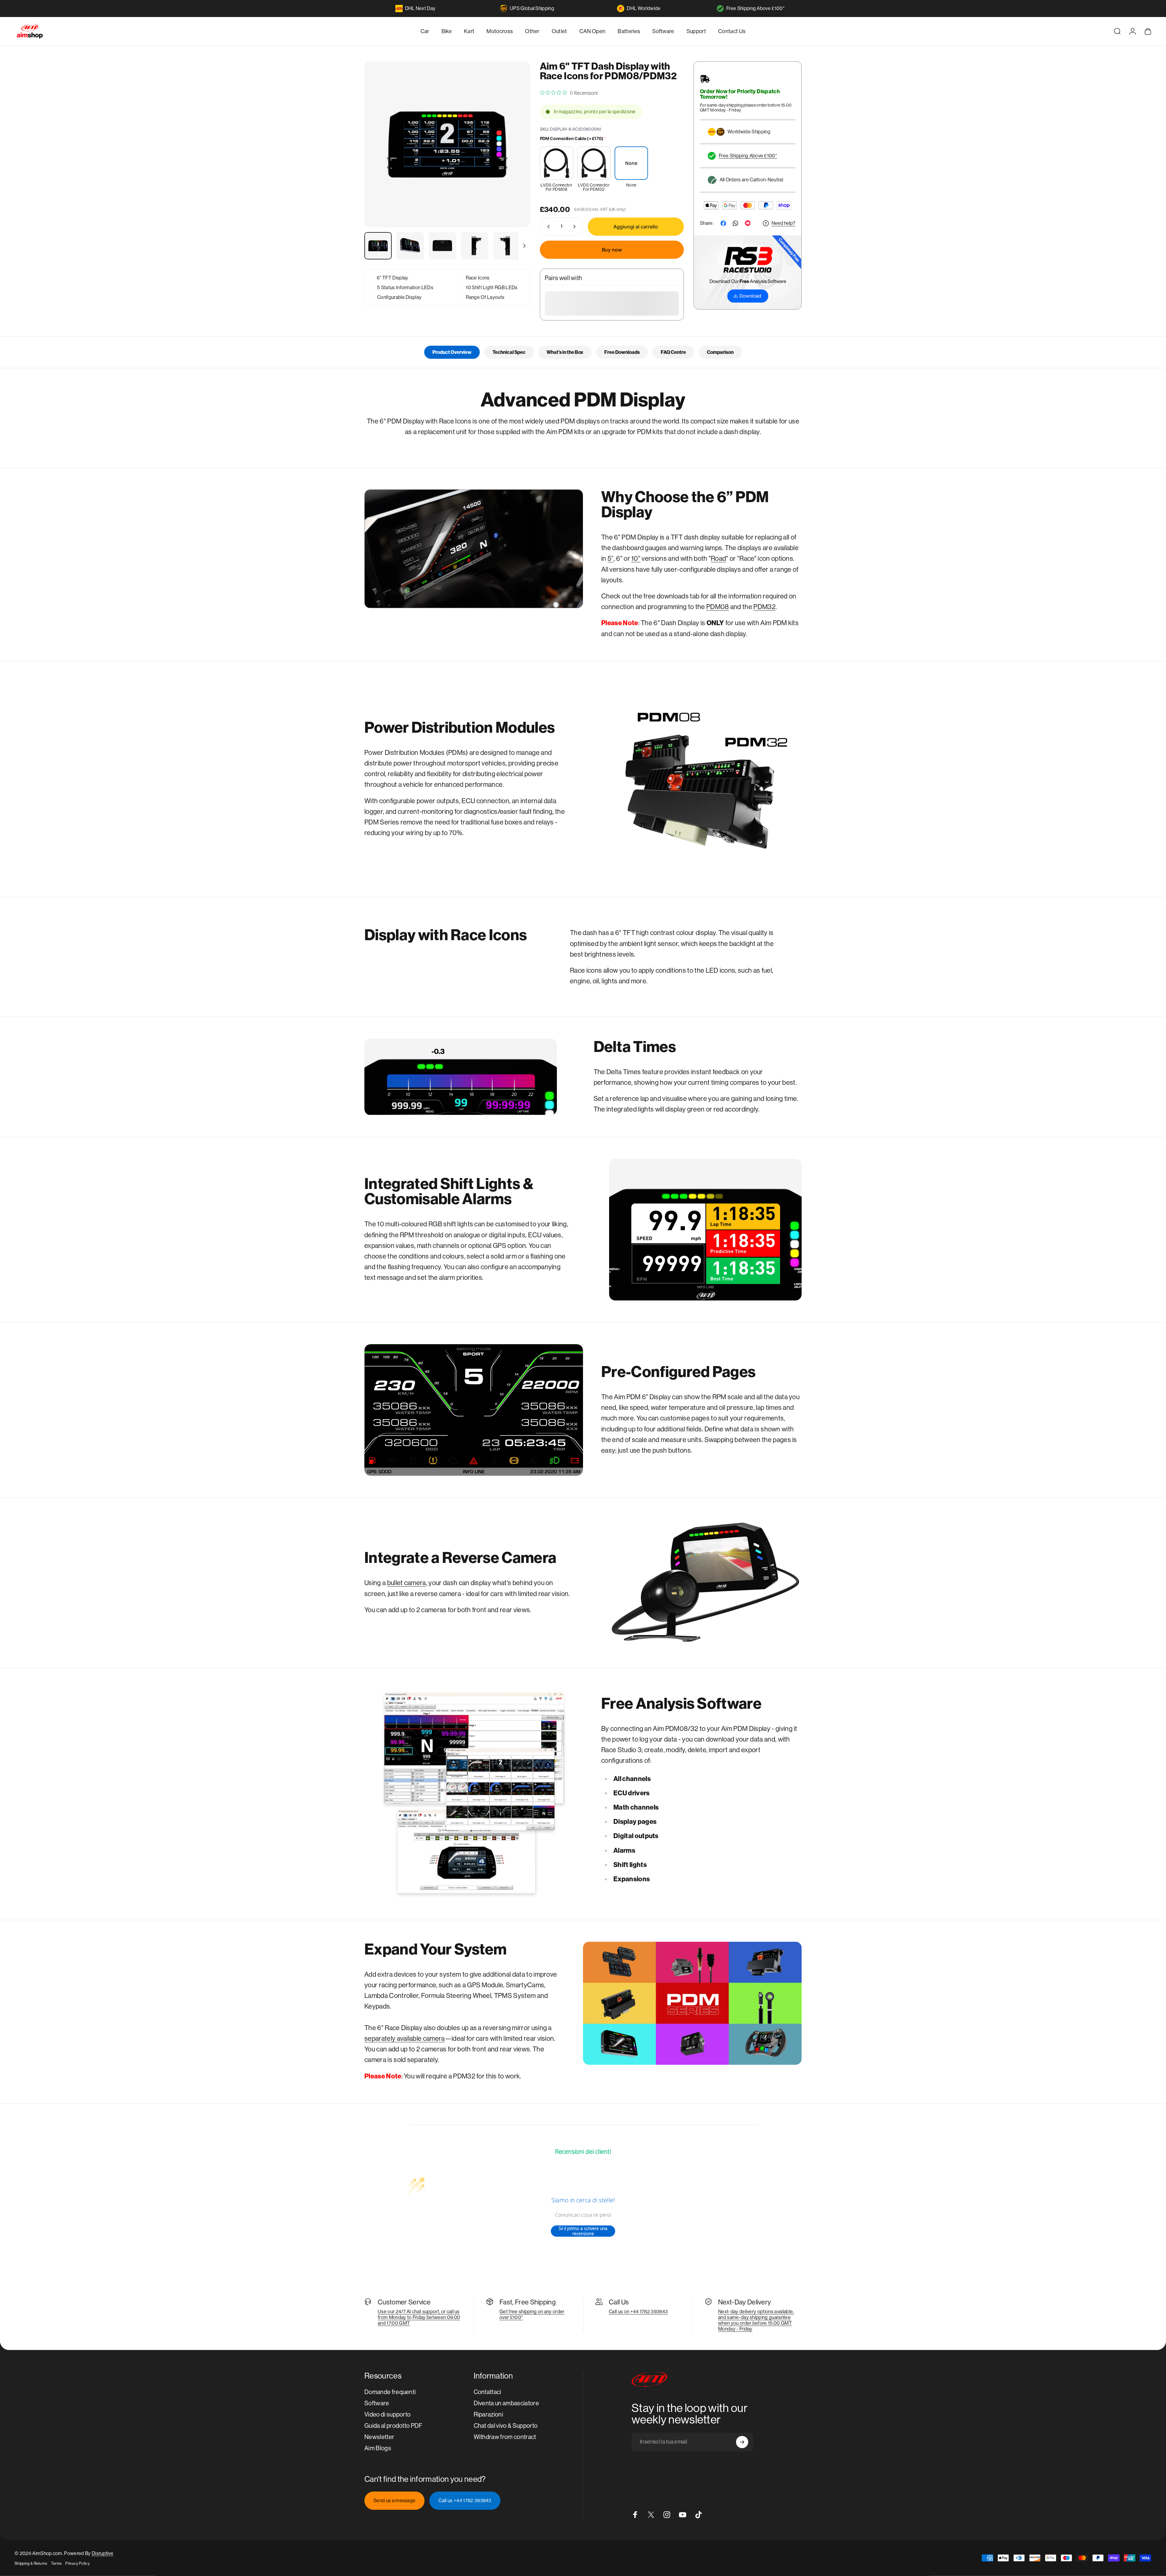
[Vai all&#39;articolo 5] (507, 246)
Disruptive (102, 2553)
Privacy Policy (77, 2563)
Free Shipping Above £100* (755, 8)
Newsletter (379, 2437)
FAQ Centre (673, 352)
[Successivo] (514, 159)
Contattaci (488, 2392)
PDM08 (718, 607)
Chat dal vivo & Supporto (506, 2426)
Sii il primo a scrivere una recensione (583, 2231)
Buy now (612, 250)
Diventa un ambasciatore (506, 2403)
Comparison (720, 352)
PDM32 (764, 607)
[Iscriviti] (742, 2442)
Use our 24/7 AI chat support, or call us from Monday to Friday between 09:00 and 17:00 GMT (419, 2317)
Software (377, 2403)
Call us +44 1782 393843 (465, 2501)
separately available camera (405, 2038)
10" (636, 558)
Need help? (783, 223)
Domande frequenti (390, 2392)
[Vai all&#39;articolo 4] (475, 246)
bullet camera (407, 1583)
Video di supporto (387, 2415)
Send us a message (394, 2501)
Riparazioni (489, 2415)
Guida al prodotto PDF (394, 2426)
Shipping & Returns (31, 2563)
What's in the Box (565, 352)
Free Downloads (622, 352)
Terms (56, 2563)
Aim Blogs (378, 2448)
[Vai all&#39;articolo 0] (378, 246)
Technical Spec (509, 352)
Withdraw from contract (505, 2437)
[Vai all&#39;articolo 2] (410, 246)
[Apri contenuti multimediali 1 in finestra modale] (447, 144)
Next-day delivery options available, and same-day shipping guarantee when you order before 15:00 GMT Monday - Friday (756, 2320)
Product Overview (452, 352)
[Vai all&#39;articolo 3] (442, 246)
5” (611, 558)
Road (718, 558)
